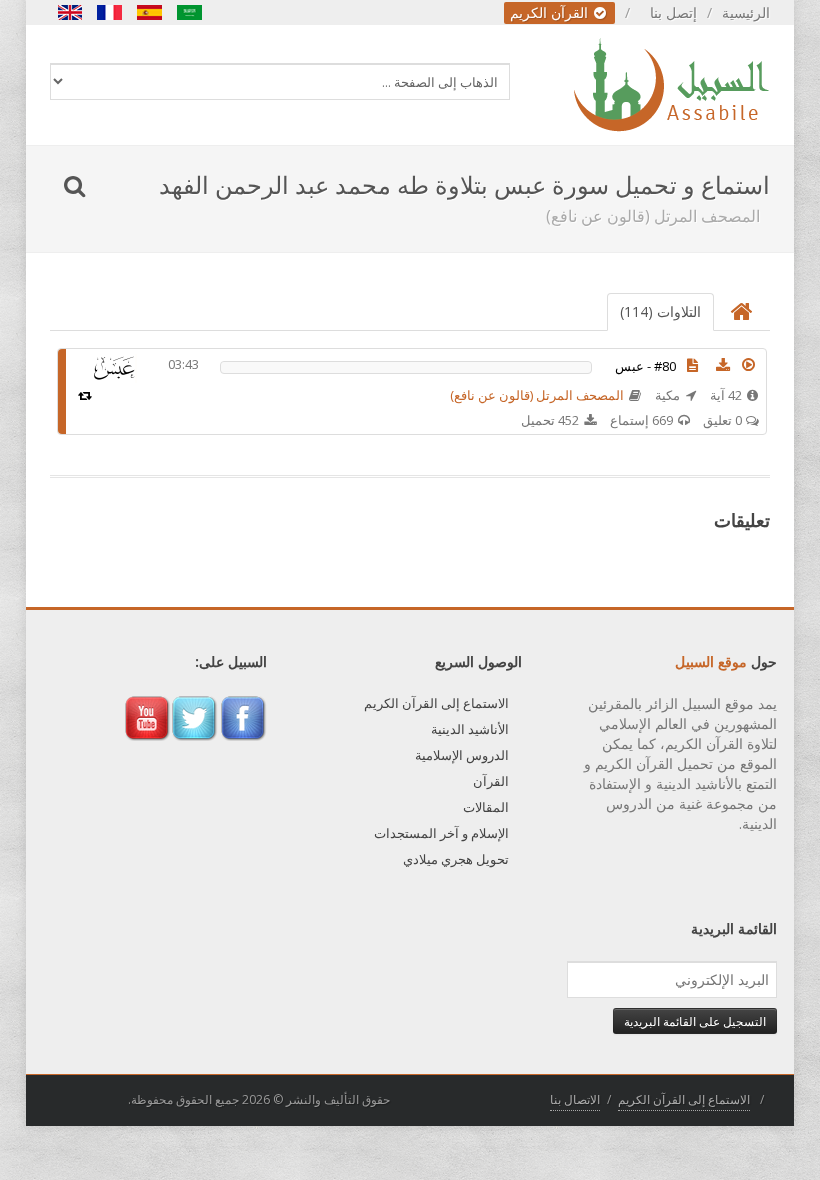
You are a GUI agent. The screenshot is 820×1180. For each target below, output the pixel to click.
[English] (70, 12)
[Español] (150, 12)
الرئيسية (746, 12)
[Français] (110, 12)
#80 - (645, 366)
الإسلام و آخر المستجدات (441, 833)
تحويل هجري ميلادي (456, 859)
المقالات (486, 807)
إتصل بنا (673, 12)
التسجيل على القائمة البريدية (695, 1021)
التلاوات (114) (660, 311)
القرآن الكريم (551, 12)
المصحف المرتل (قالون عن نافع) (537, 395)
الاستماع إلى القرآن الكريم (436, 703)
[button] (749, 365)
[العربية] (190, 12)
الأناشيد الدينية (470, 729)
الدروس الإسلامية (462, 755)
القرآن (491, 781)
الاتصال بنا (575, 1099)
